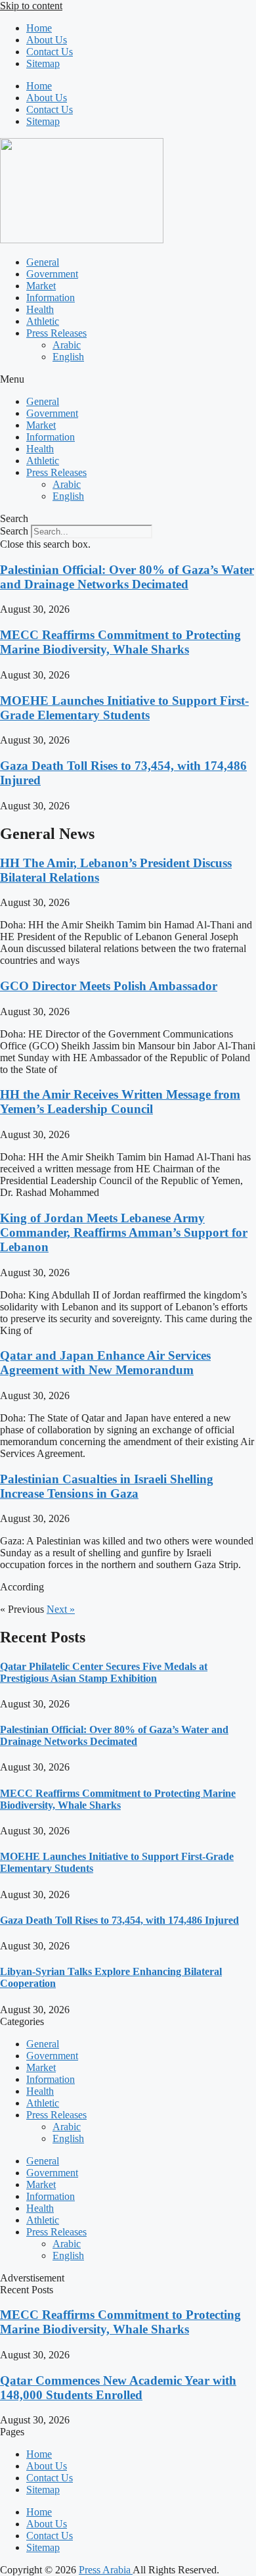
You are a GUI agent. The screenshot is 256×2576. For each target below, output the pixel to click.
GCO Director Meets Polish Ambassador (109, 986)
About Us (47, 40)
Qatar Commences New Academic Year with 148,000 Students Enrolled (118, 2388)
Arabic (67, 345)
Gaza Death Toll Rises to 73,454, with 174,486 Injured (119, 1920)
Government (52, 274)
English (68, 357)
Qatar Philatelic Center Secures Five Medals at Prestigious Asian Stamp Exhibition (104, 1672)
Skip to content (31, 6)
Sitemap (43, 63)
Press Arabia (106, 2570)
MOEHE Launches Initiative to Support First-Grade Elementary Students (124, 708)
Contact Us (50, 52)
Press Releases (56, 333)
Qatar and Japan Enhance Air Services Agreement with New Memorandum (105, 1363)
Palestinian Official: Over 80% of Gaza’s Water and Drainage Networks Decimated (127, 577)
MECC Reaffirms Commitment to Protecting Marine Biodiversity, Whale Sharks (120, 642)
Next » (61, 1609)
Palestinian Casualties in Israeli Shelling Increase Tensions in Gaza (107, 1486)
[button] (128, 379)
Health (40, 309)
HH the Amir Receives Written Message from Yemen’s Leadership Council (120, 1102)
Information (51, 298)
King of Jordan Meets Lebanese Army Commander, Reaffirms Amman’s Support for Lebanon (124, 1232)
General (43, 262)
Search (14, 531)
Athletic (43, 321)
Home (39, 28)
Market (41, 286)
